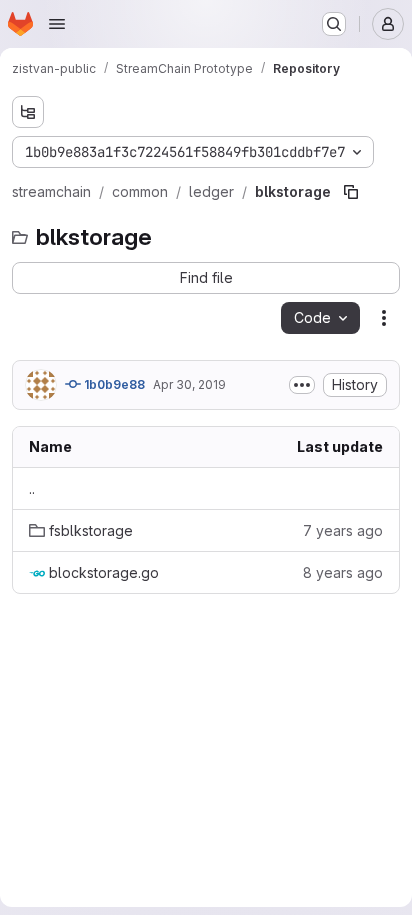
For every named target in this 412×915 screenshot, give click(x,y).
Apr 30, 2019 (189, 384)
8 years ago (343, 572)
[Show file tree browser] (28, 112)
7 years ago (343, 530)
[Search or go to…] (334, 24)
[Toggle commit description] (302, 385)
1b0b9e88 (113, 384)
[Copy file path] (351, 192)
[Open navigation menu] (57, 24)
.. (32, 488)
